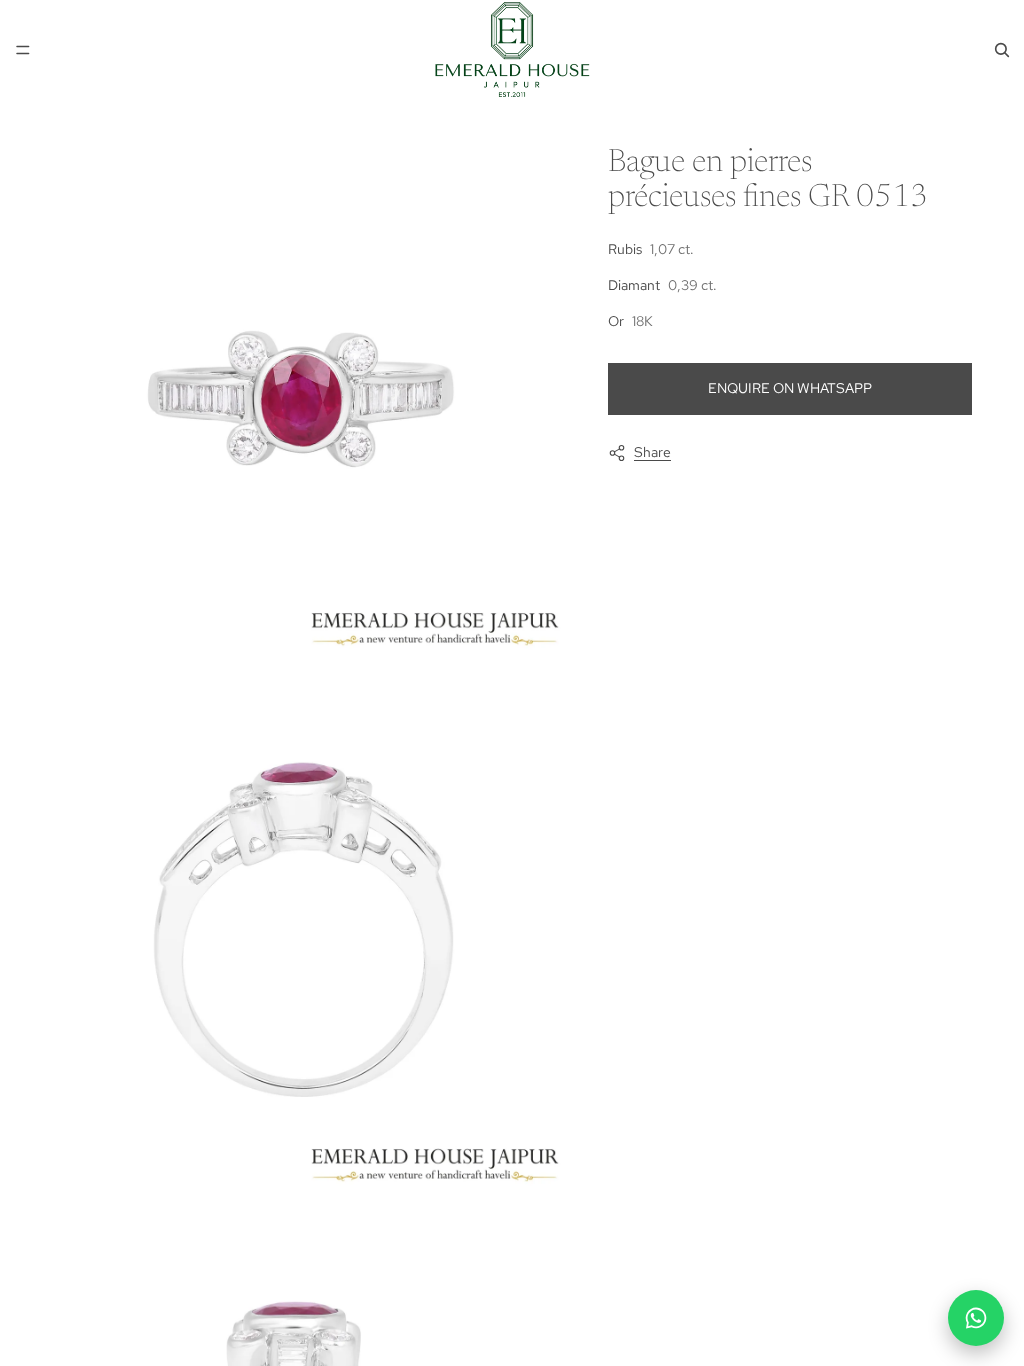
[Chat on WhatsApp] (976, 1318)
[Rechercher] (1002, 50)
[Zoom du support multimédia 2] (306, 932)
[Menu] (23, 50)
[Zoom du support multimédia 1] (306, 396)
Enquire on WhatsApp (790, 388)
